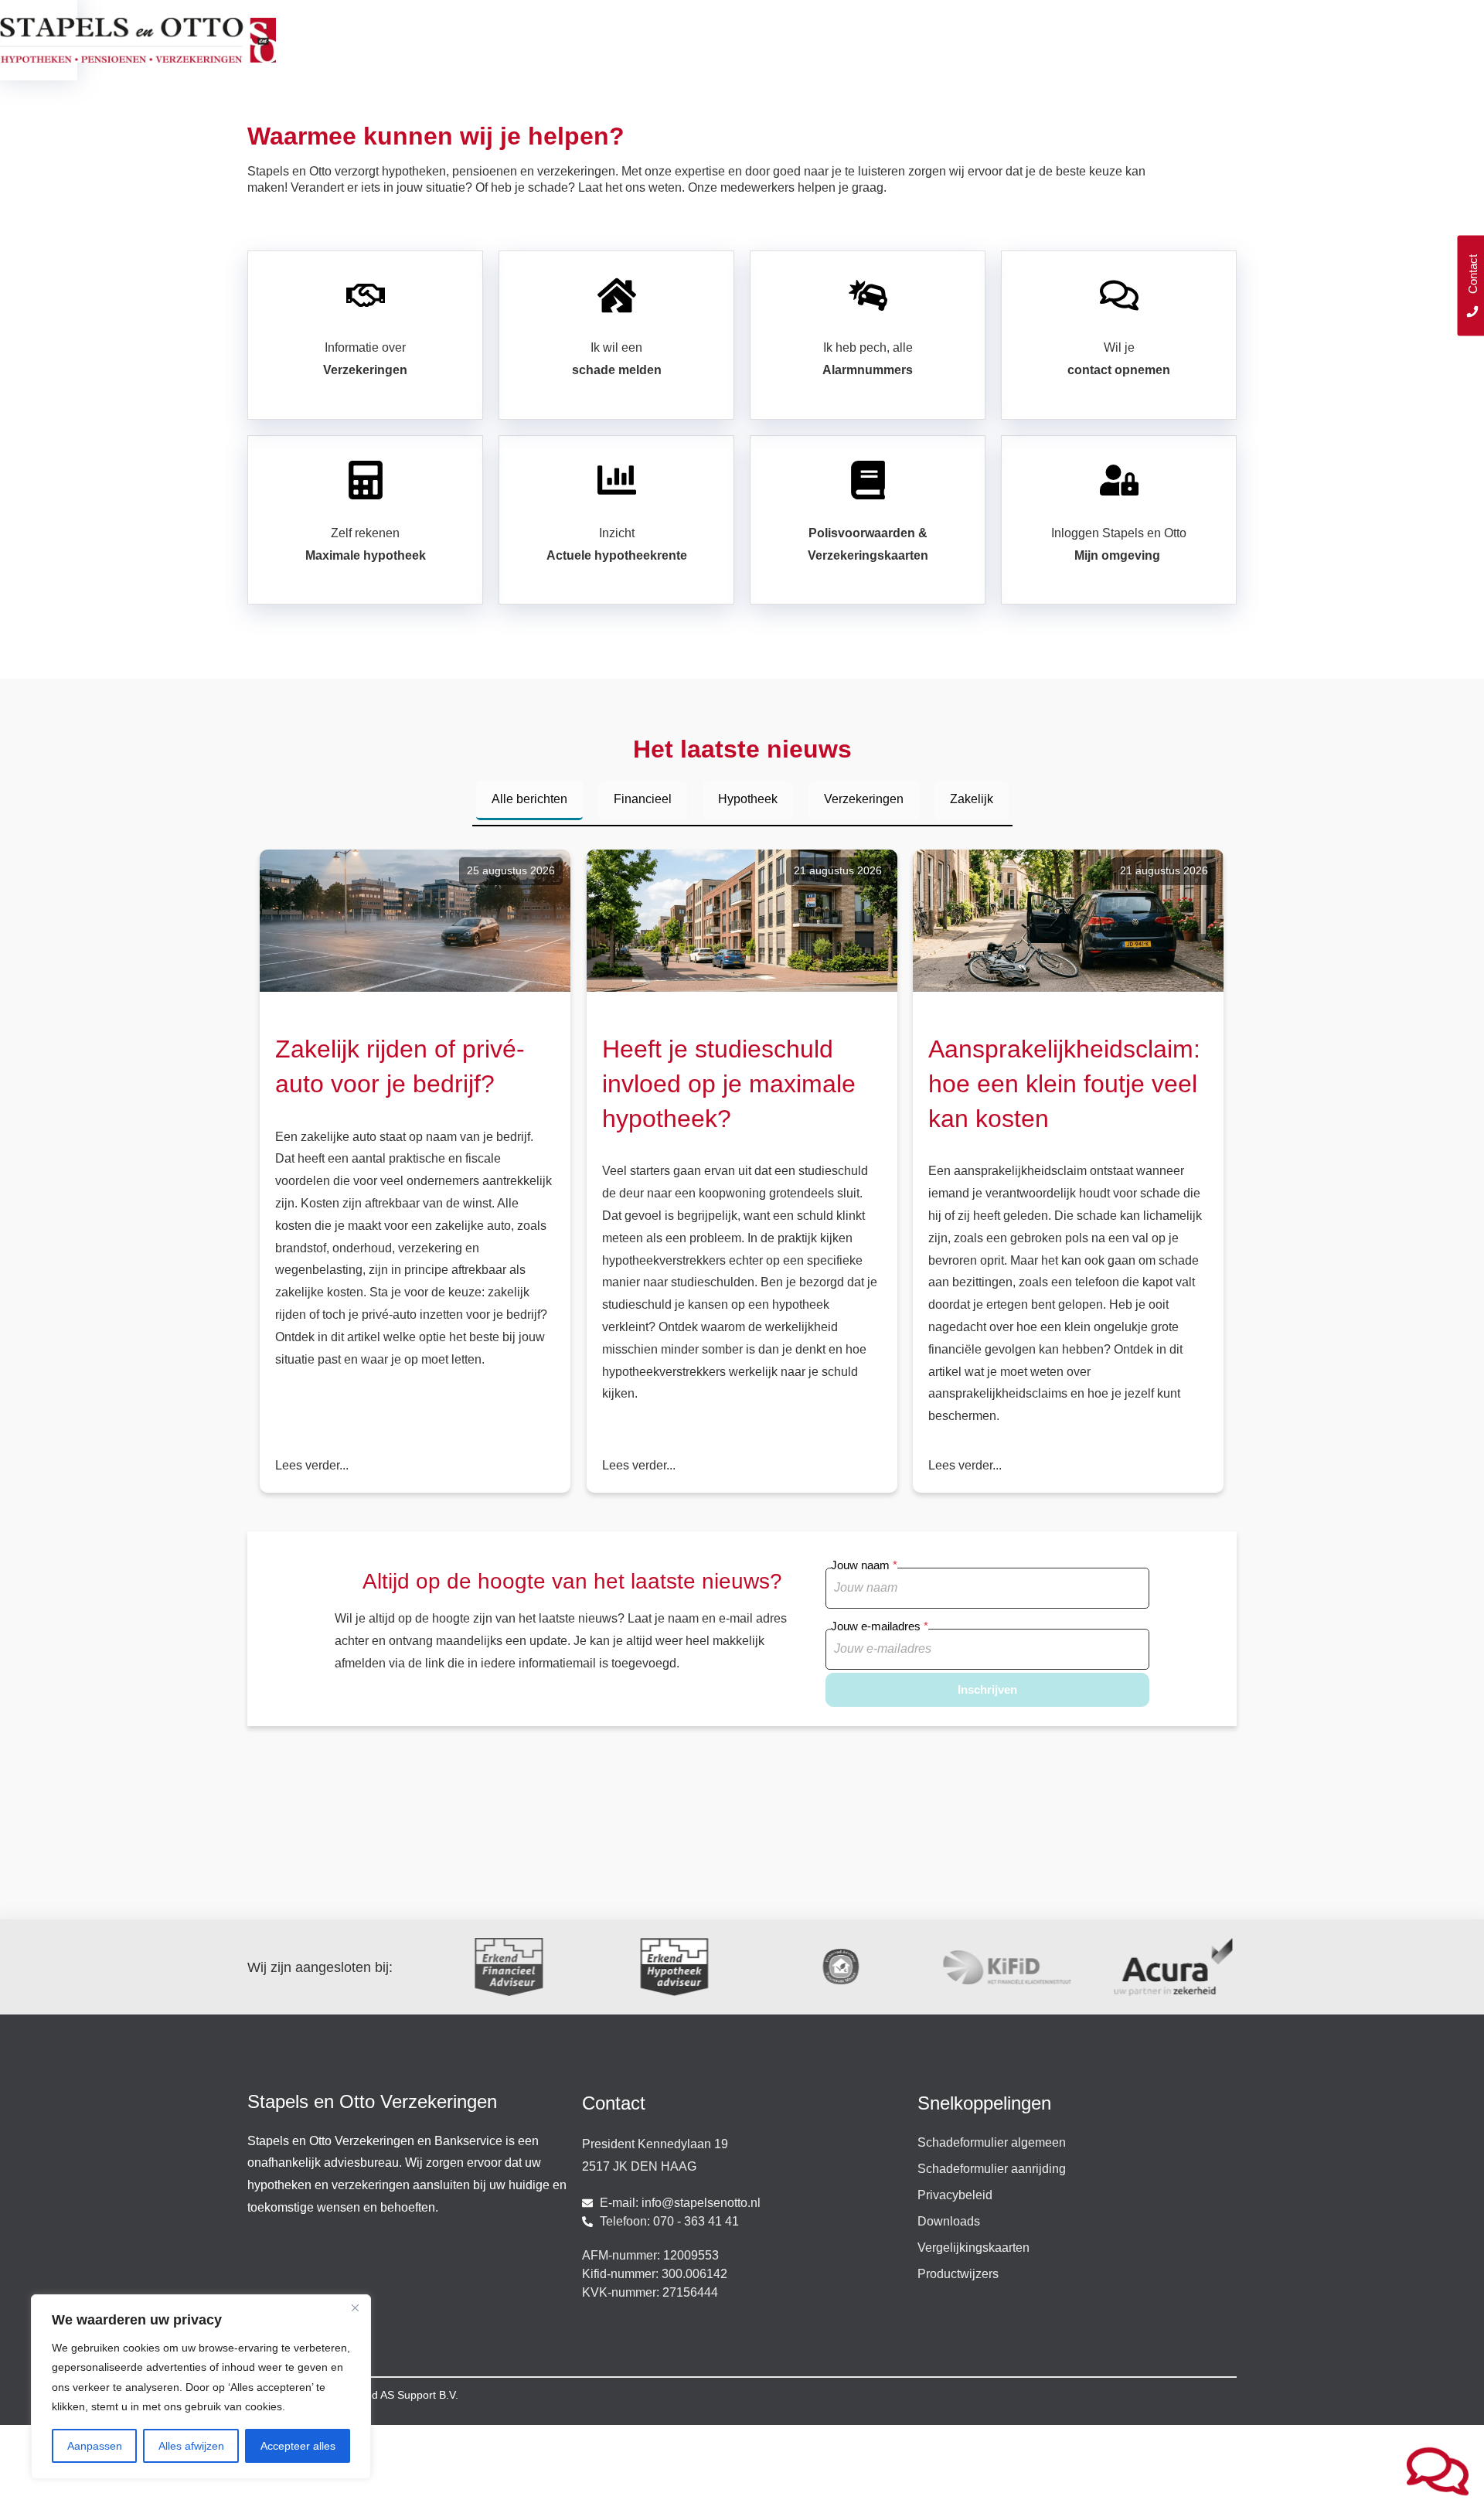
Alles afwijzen (191, 2446)
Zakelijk (972, 799)
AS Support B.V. (419, 2395)
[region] (201, 2387)
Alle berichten (529, 799)
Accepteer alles (298, 2446)
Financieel (643, 799)
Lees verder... (312, 1465)
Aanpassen (95, 2446)
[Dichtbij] (355, 2307)
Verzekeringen (864, 799)
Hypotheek (748, 799)
